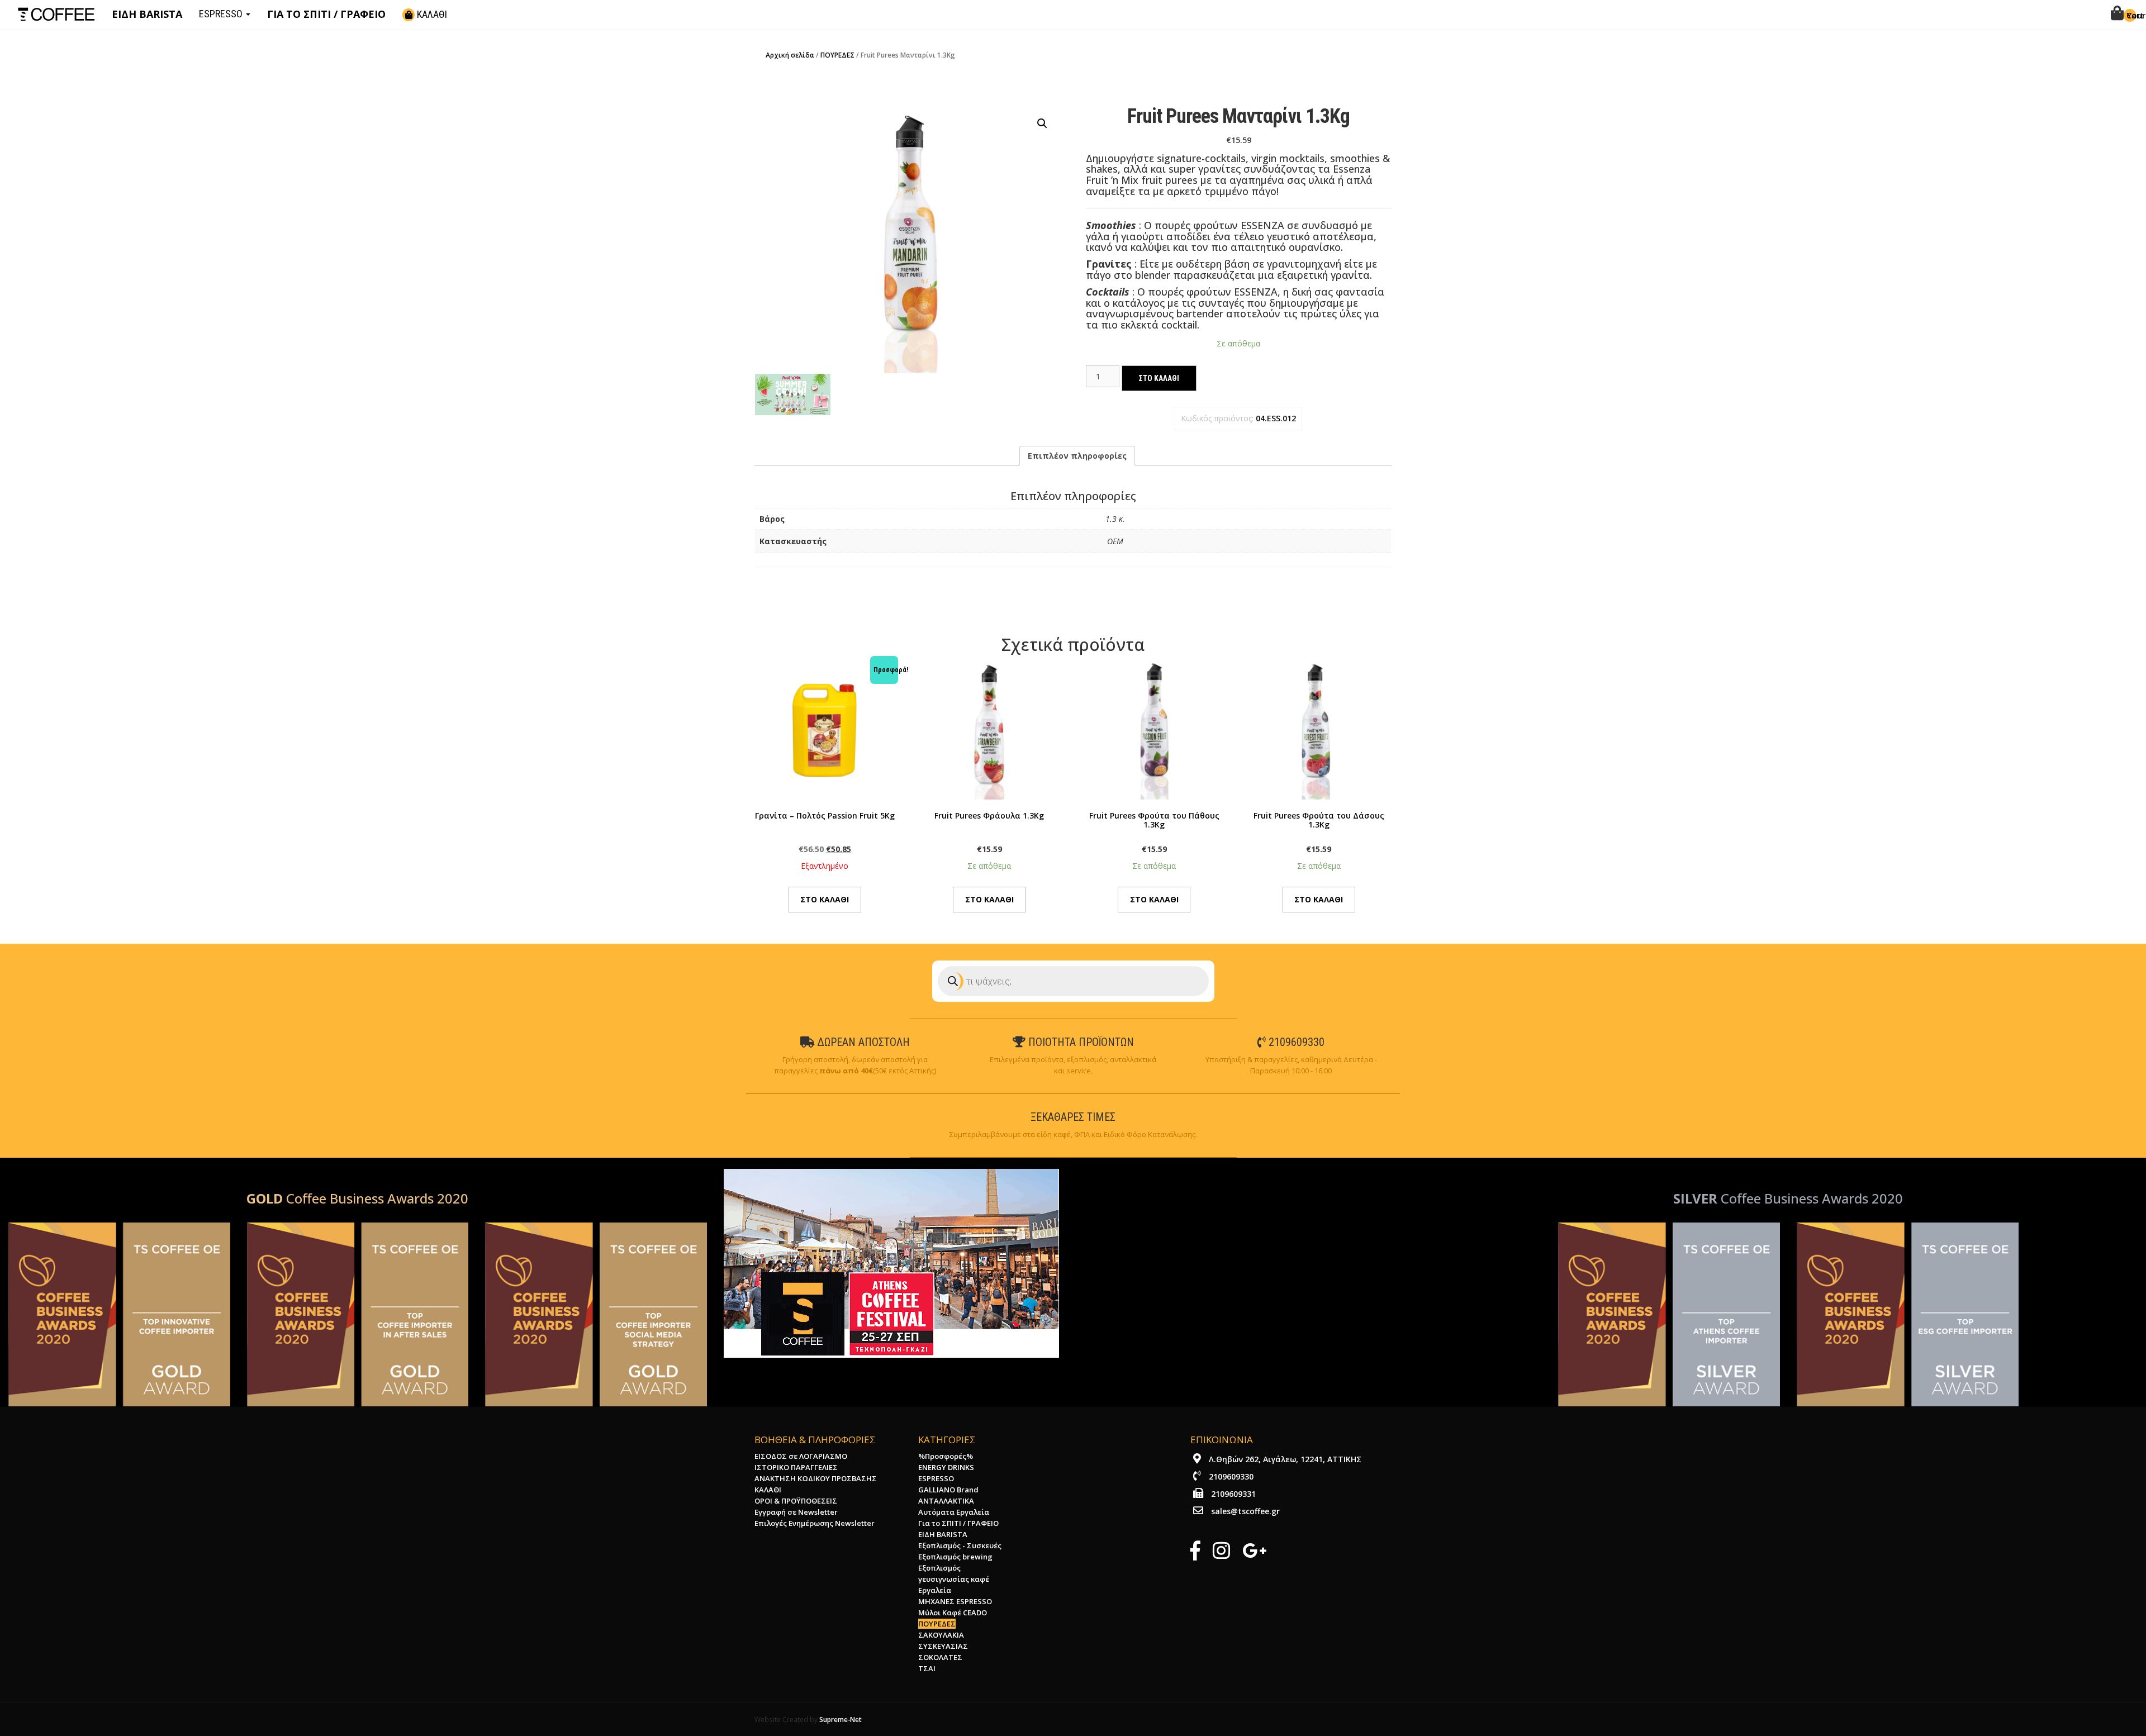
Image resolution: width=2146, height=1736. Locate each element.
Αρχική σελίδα (790, 55)
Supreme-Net (841, 1719)
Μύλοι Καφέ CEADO (953, 1613)
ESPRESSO (222, 14)
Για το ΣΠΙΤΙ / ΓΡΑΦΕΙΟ (958, 1523)
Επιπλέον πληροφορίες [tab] (1077, 456)
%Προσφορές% (946, 1456)
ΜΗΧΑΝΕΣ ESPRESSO (955, 1601)
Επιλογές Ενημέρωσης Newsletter (815, 1523)
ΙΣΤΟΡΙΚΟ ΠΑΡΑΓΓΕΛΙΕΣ (796, 1467)
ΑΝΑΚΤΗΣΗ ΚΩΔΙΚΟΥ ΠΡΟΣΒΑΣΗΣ (816, 1478)
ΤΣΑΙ (927, 1668)
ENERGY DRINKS (946, 1467)
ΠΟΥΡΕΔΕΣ (837, 55)
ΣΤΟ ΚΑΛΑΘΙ (1159, 378)
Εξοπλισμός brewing (955, 1557)
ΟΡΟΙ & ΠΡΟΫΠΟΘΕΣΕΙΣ (796, 1501)
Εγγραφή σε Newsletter (796, 1512)
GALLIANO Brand (948, 1490)
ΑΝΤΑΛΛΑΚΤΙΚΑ (946, 1501)
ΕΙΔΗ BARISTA (943, 1534)
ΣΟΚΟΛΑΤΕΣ (940, 1657)
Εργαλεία (935, 1590)
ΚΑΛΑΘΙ (431, 14)
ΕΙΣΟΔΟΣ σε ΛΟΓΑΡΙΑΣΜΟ (801, 1456)
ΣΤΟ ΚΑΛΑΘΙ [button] (989, 899)
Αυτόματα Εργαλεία (954, 1512)
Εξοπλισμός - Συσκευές (960, 1545)
